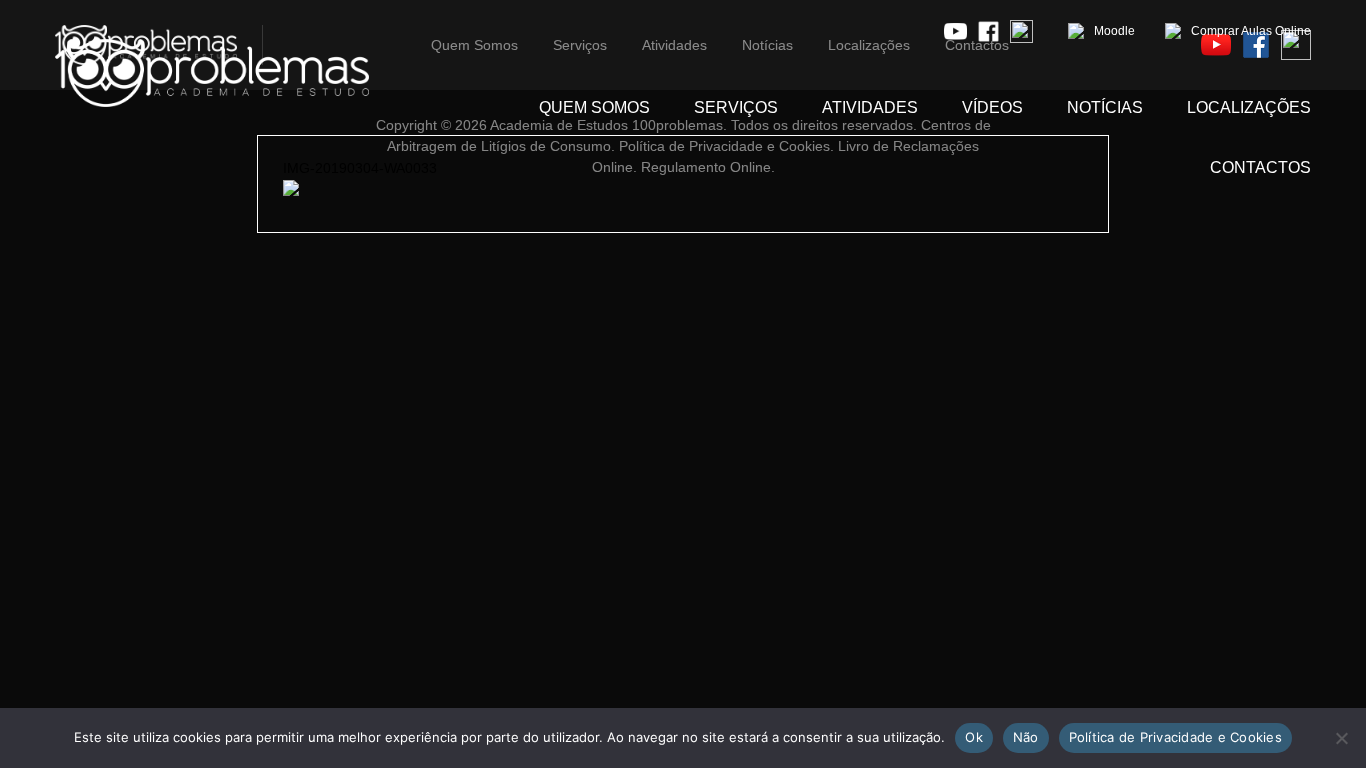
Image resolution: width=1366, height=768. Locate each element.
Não (1026, 737)
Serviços (736, 107)
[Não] (1341, 738)
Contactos (1260, 167)
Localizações (1249, 107)
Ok (974, 737)
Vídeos (992, 107)
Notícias (1105, 107)
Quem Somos (594, 107)
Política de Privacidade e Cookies (1175, 737)
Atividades (870, 107)
